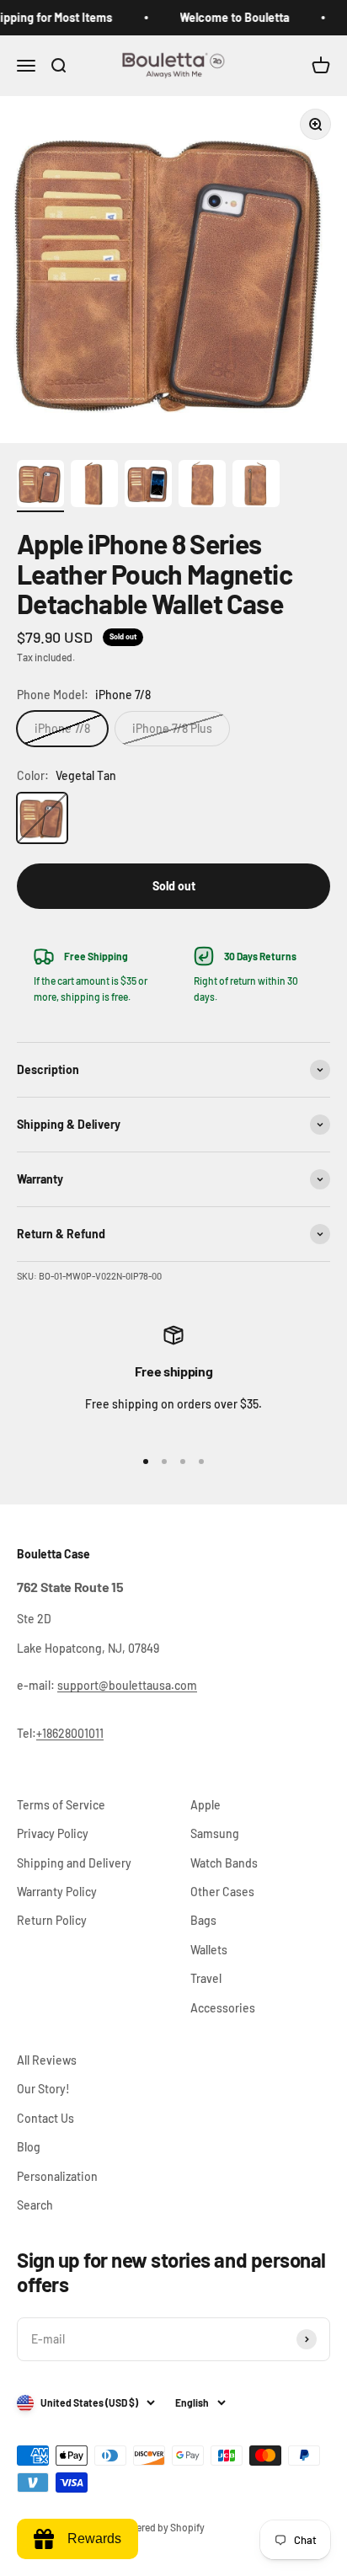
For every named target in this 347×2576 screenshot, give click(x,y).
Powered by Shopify (161, 2527)
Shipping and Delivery (74, 1863)
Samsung (215, 1833)
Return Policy (52, 1920)
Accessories (223, 2008)
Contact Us (45, 2118)
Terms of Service (61, 1805)
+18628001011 (70, 1733)
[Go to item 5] (256, 486)
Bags (203, 1920)
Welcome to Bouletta (226, 17)
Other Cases (222, 1892)
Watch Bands (224, 1863)
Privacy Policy (53, 1833)
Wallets (209, 1950)
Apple (206, 1805)
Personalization (57, 2176)
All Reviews (47, 2060)
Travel (206, 1978)
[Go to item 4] (202, 486)
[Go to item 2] (94, 486)
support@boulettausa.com (127, 1685)
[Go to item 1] (40, 486)
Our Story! (43, 2089)
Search (35, 2205)
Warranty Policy (57, 1892)
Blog (29, 2147)
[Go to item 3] (148, 486)
